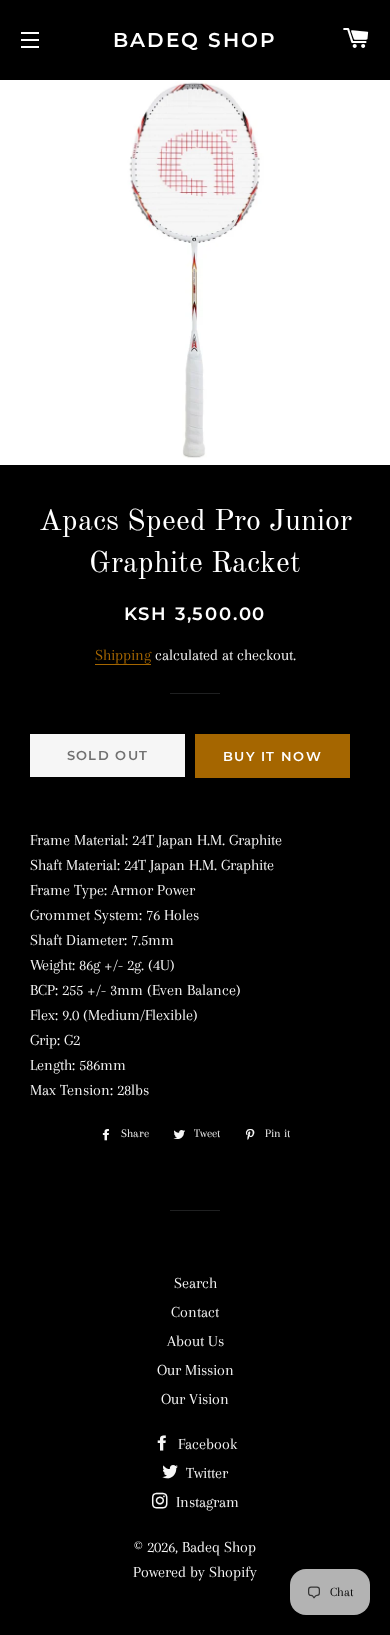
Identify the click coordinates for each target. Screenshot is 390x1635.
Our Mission (195, 1370)
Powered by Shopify (195, 1572)
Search (195, 1283)
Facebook (205, 1444)
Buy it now (272, 756)
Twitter (205, 1473)
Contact (195, 1312)
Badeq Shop (195, 40)
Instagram (205, 1502)
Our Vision (195, 1399)
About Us (195, 1341)
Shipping (123, 655)
